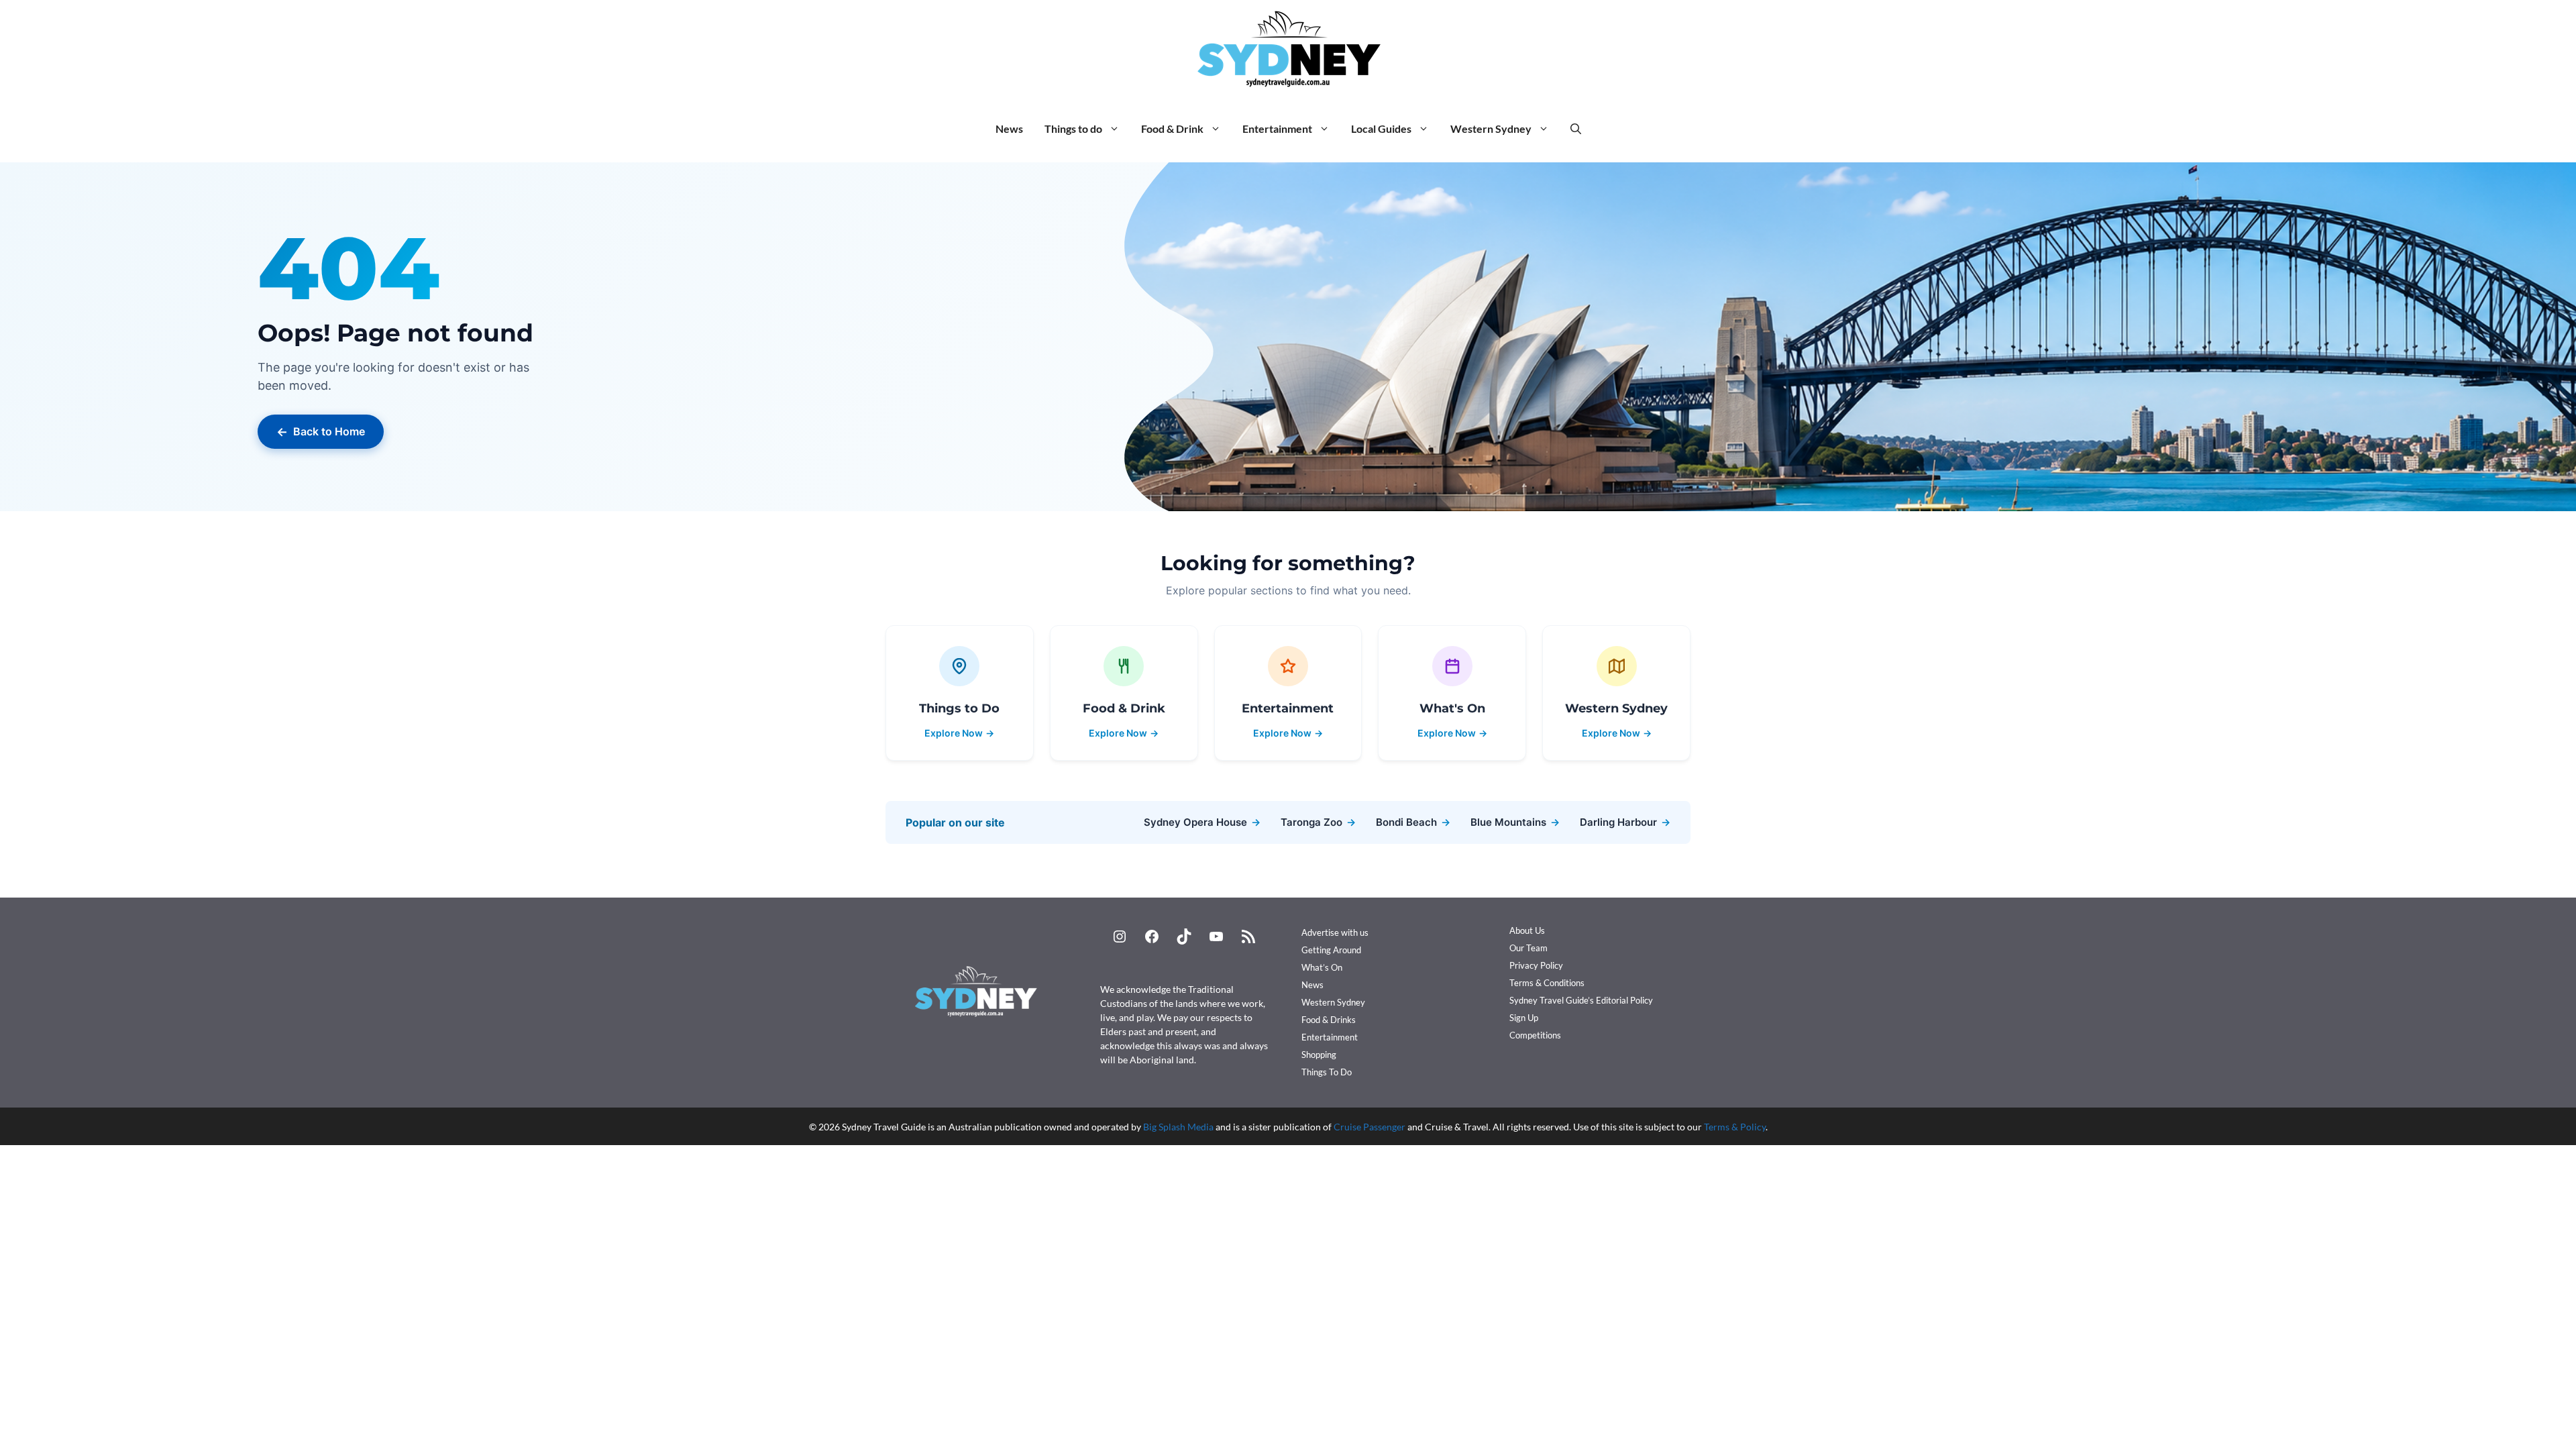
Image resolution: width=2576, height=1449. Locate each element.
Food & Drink (1172, 128)
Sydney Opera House (1202, 822)
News (1009, 128)
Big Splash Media (1178, 1127)
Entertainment (1277, 128)
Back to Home (321, 432)
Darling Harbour (1625, 822)
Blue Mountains (1515, 822)
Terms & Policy (1735, 1127)
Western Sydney (1491, 128)
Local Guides (1381, 128)
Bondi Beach (1413, 822)
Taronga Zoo (1318, 822)
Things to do (1073, 128)
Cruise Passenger (1370, 1127)
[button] (1576, 129)
